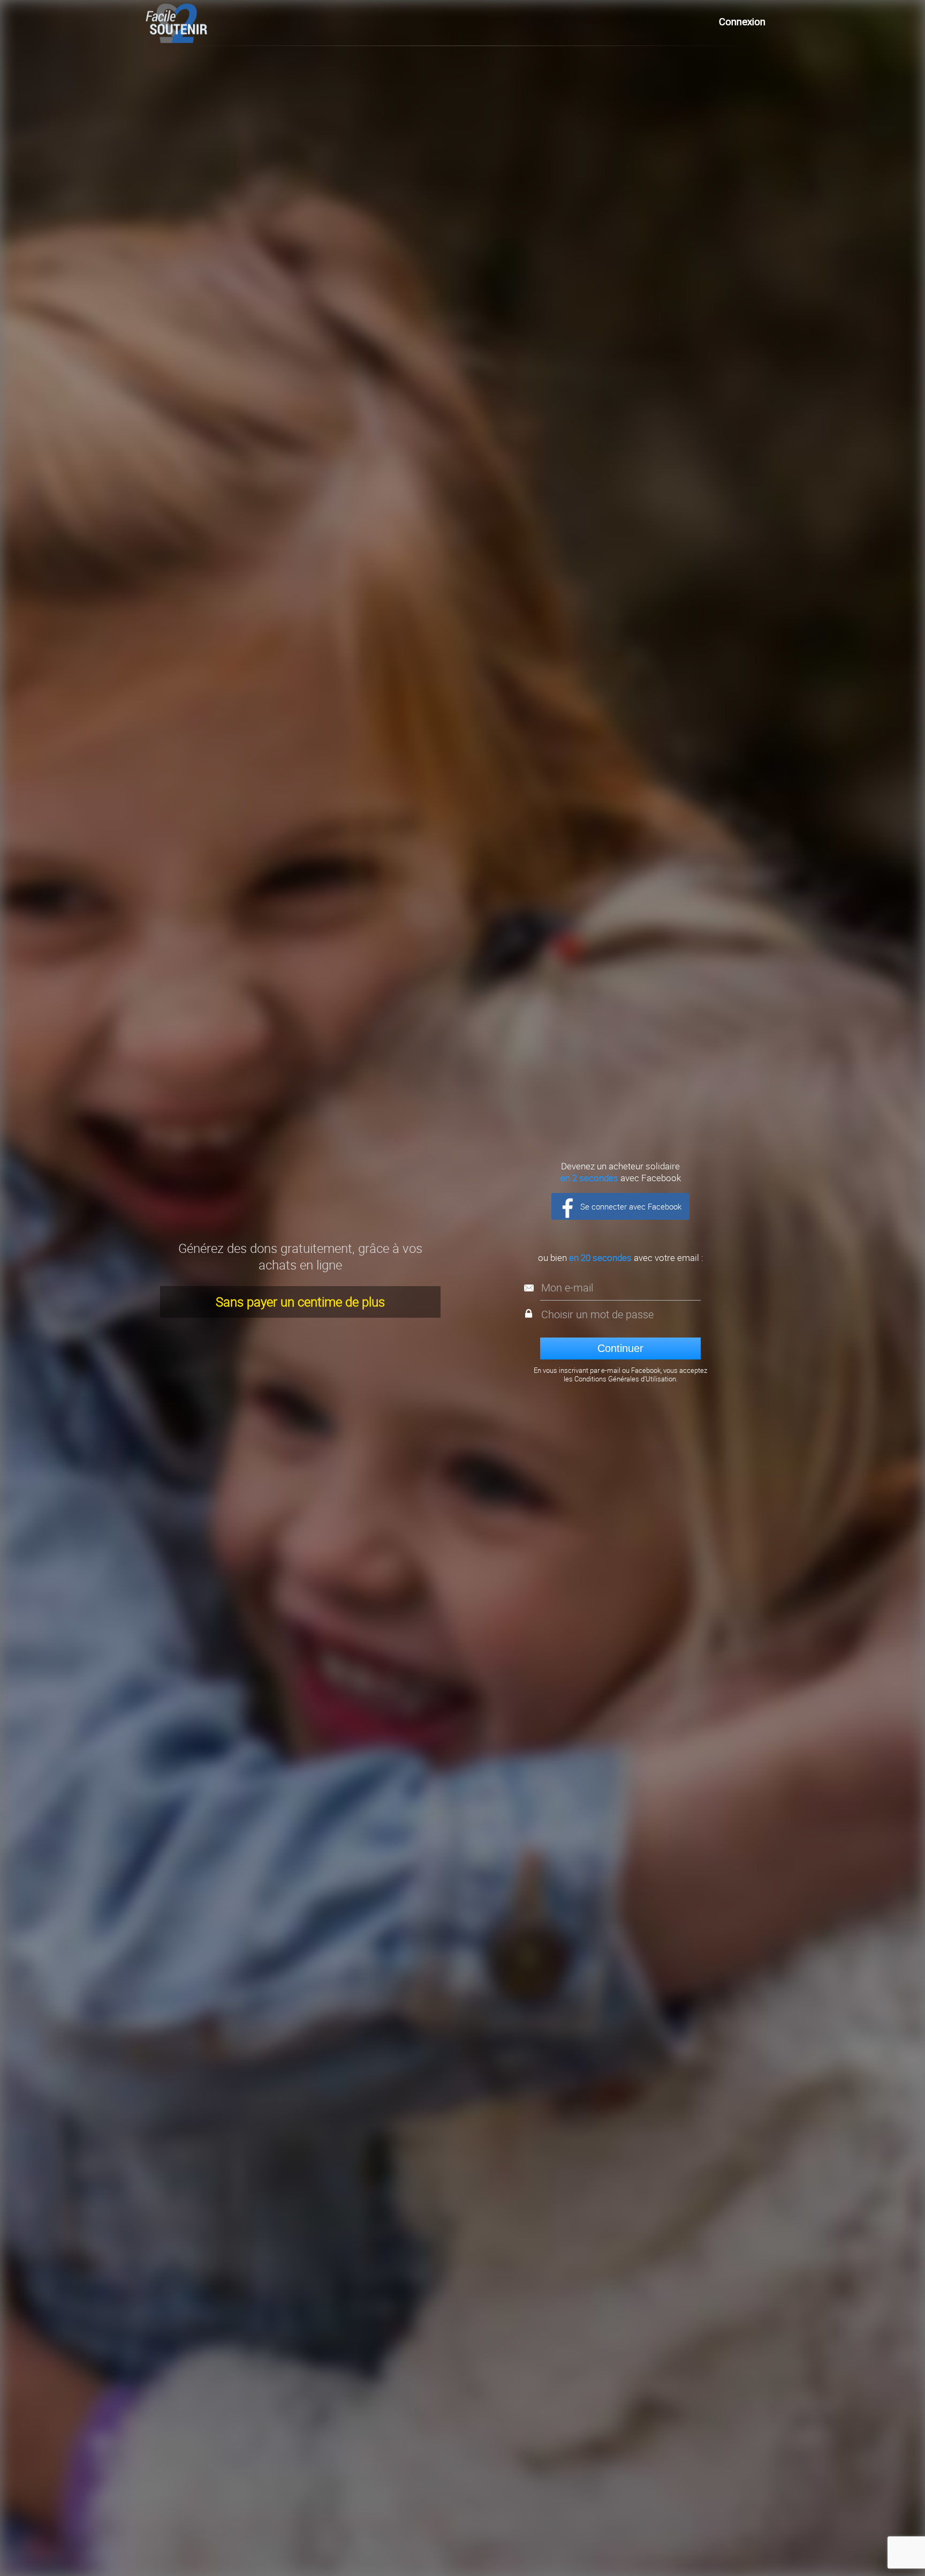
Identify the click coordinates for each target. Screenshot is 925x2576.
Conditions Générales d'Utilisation (625, 1379)
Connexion (742, 22)
